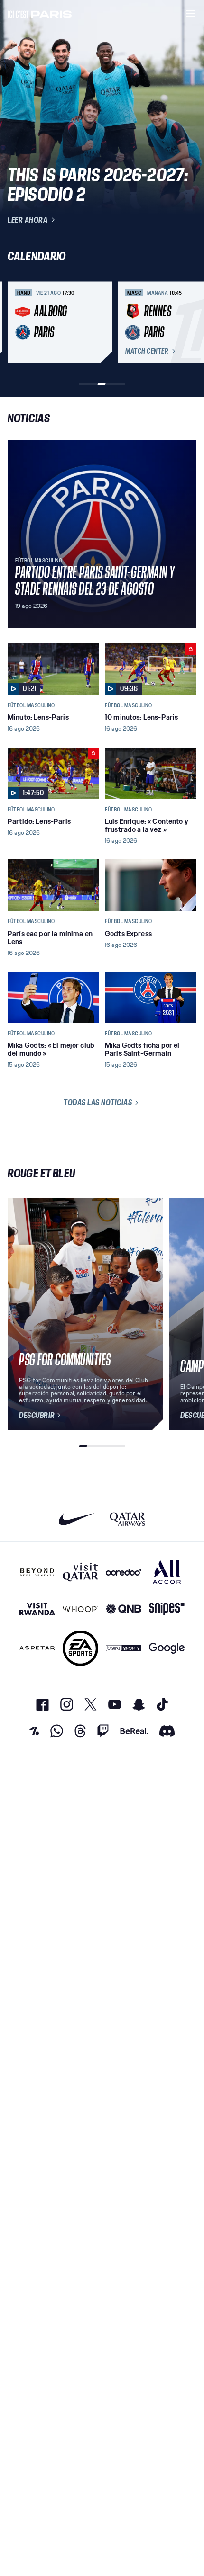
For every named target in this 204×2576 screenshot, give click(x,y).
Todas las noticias (98, 1102)
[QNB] (124, 1609)
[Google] (167, 1648)
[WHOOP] (80, 1609)
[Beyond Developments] (37, 1572)
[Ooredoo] (124, 1572)
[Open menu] (191, 13)
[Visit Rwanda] (37, 1609)
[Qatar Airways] (127, 1519)
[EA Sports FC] (80, 1648)
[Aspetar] (37, 1648)
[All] (167, 1572)
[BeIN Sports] (124, 1648)
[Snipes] (167, 1609)
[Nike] (77, 1519)
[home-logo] (40, 13)
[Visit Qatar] (80, 1572)
